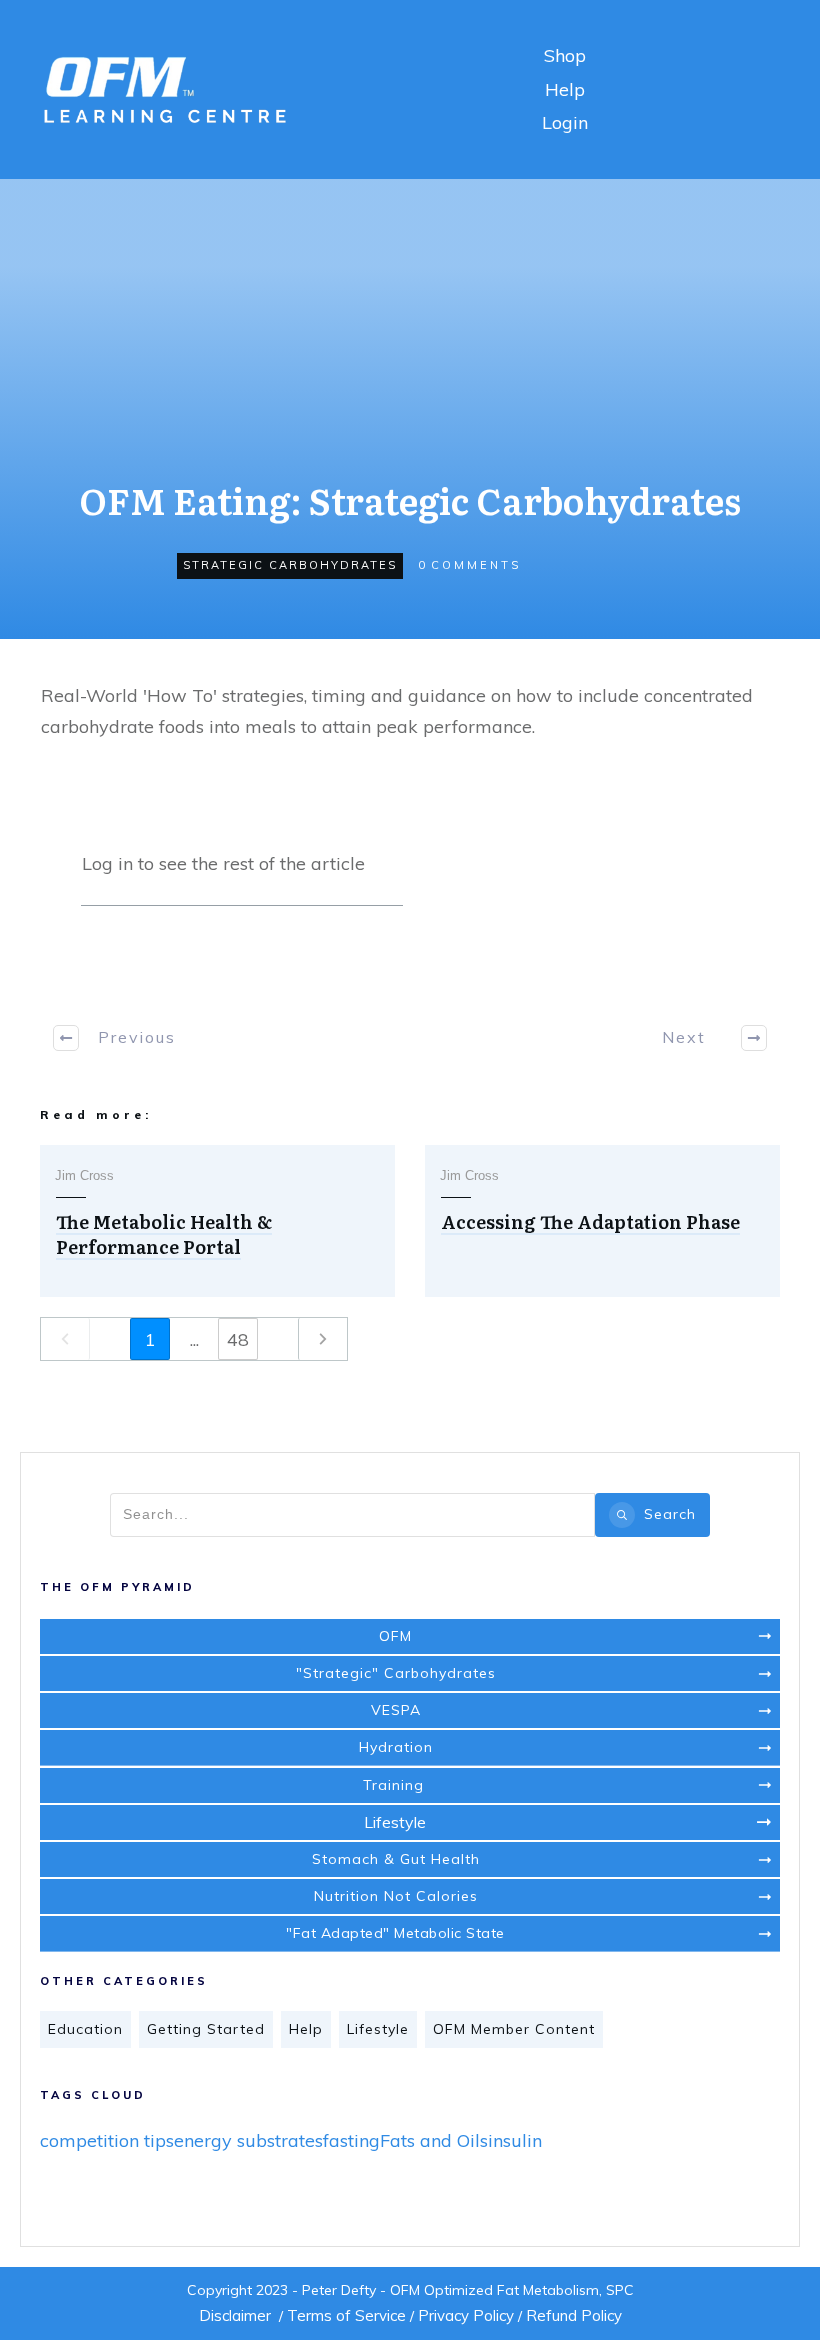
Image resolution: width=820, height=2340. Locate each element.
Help (565, 89)
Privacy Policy (466, 2315)
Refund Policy (574, 2315)
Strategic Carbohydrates (290, 565)
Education (85, 2029)
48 (238, 1339)
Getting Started (206, 2029)
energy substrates (248, 2140)
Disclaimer (235, 2315)
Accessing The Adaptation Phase (590, 1221)
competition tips (107, 2140)
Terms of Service (346, 2315)
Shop (565, 55)
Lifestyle (378, 2029)
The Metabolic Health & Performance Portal (164, 1234)
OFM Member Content (514, 2029)
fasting (351, 2140)
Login (565, 122)
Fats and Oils (434, 2140)
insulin (515, 2140)
